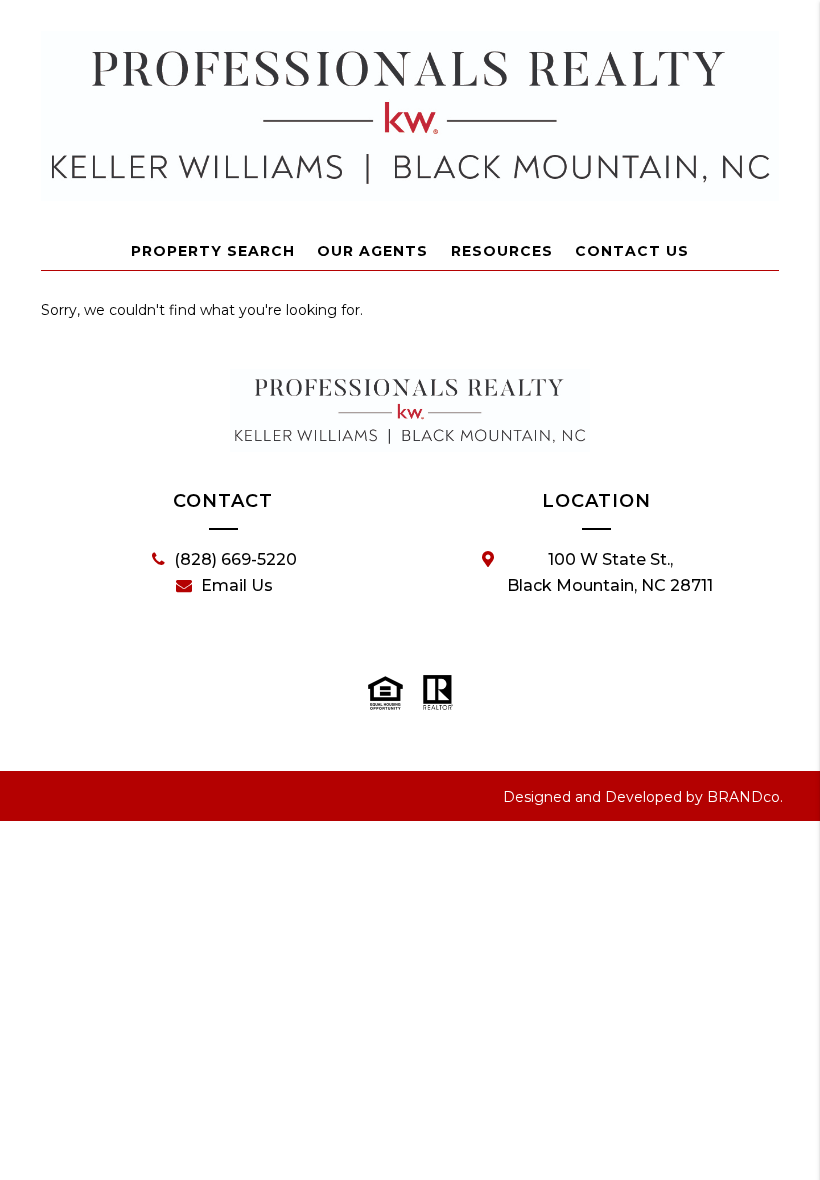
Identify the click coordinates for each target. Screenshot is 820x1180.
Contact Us (632, 251)
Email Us (237, 585)
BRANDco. (745, 797)
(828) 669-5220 (235, 559)
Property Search (213, 251)
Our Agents (372, 251)
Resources (502, 251)
